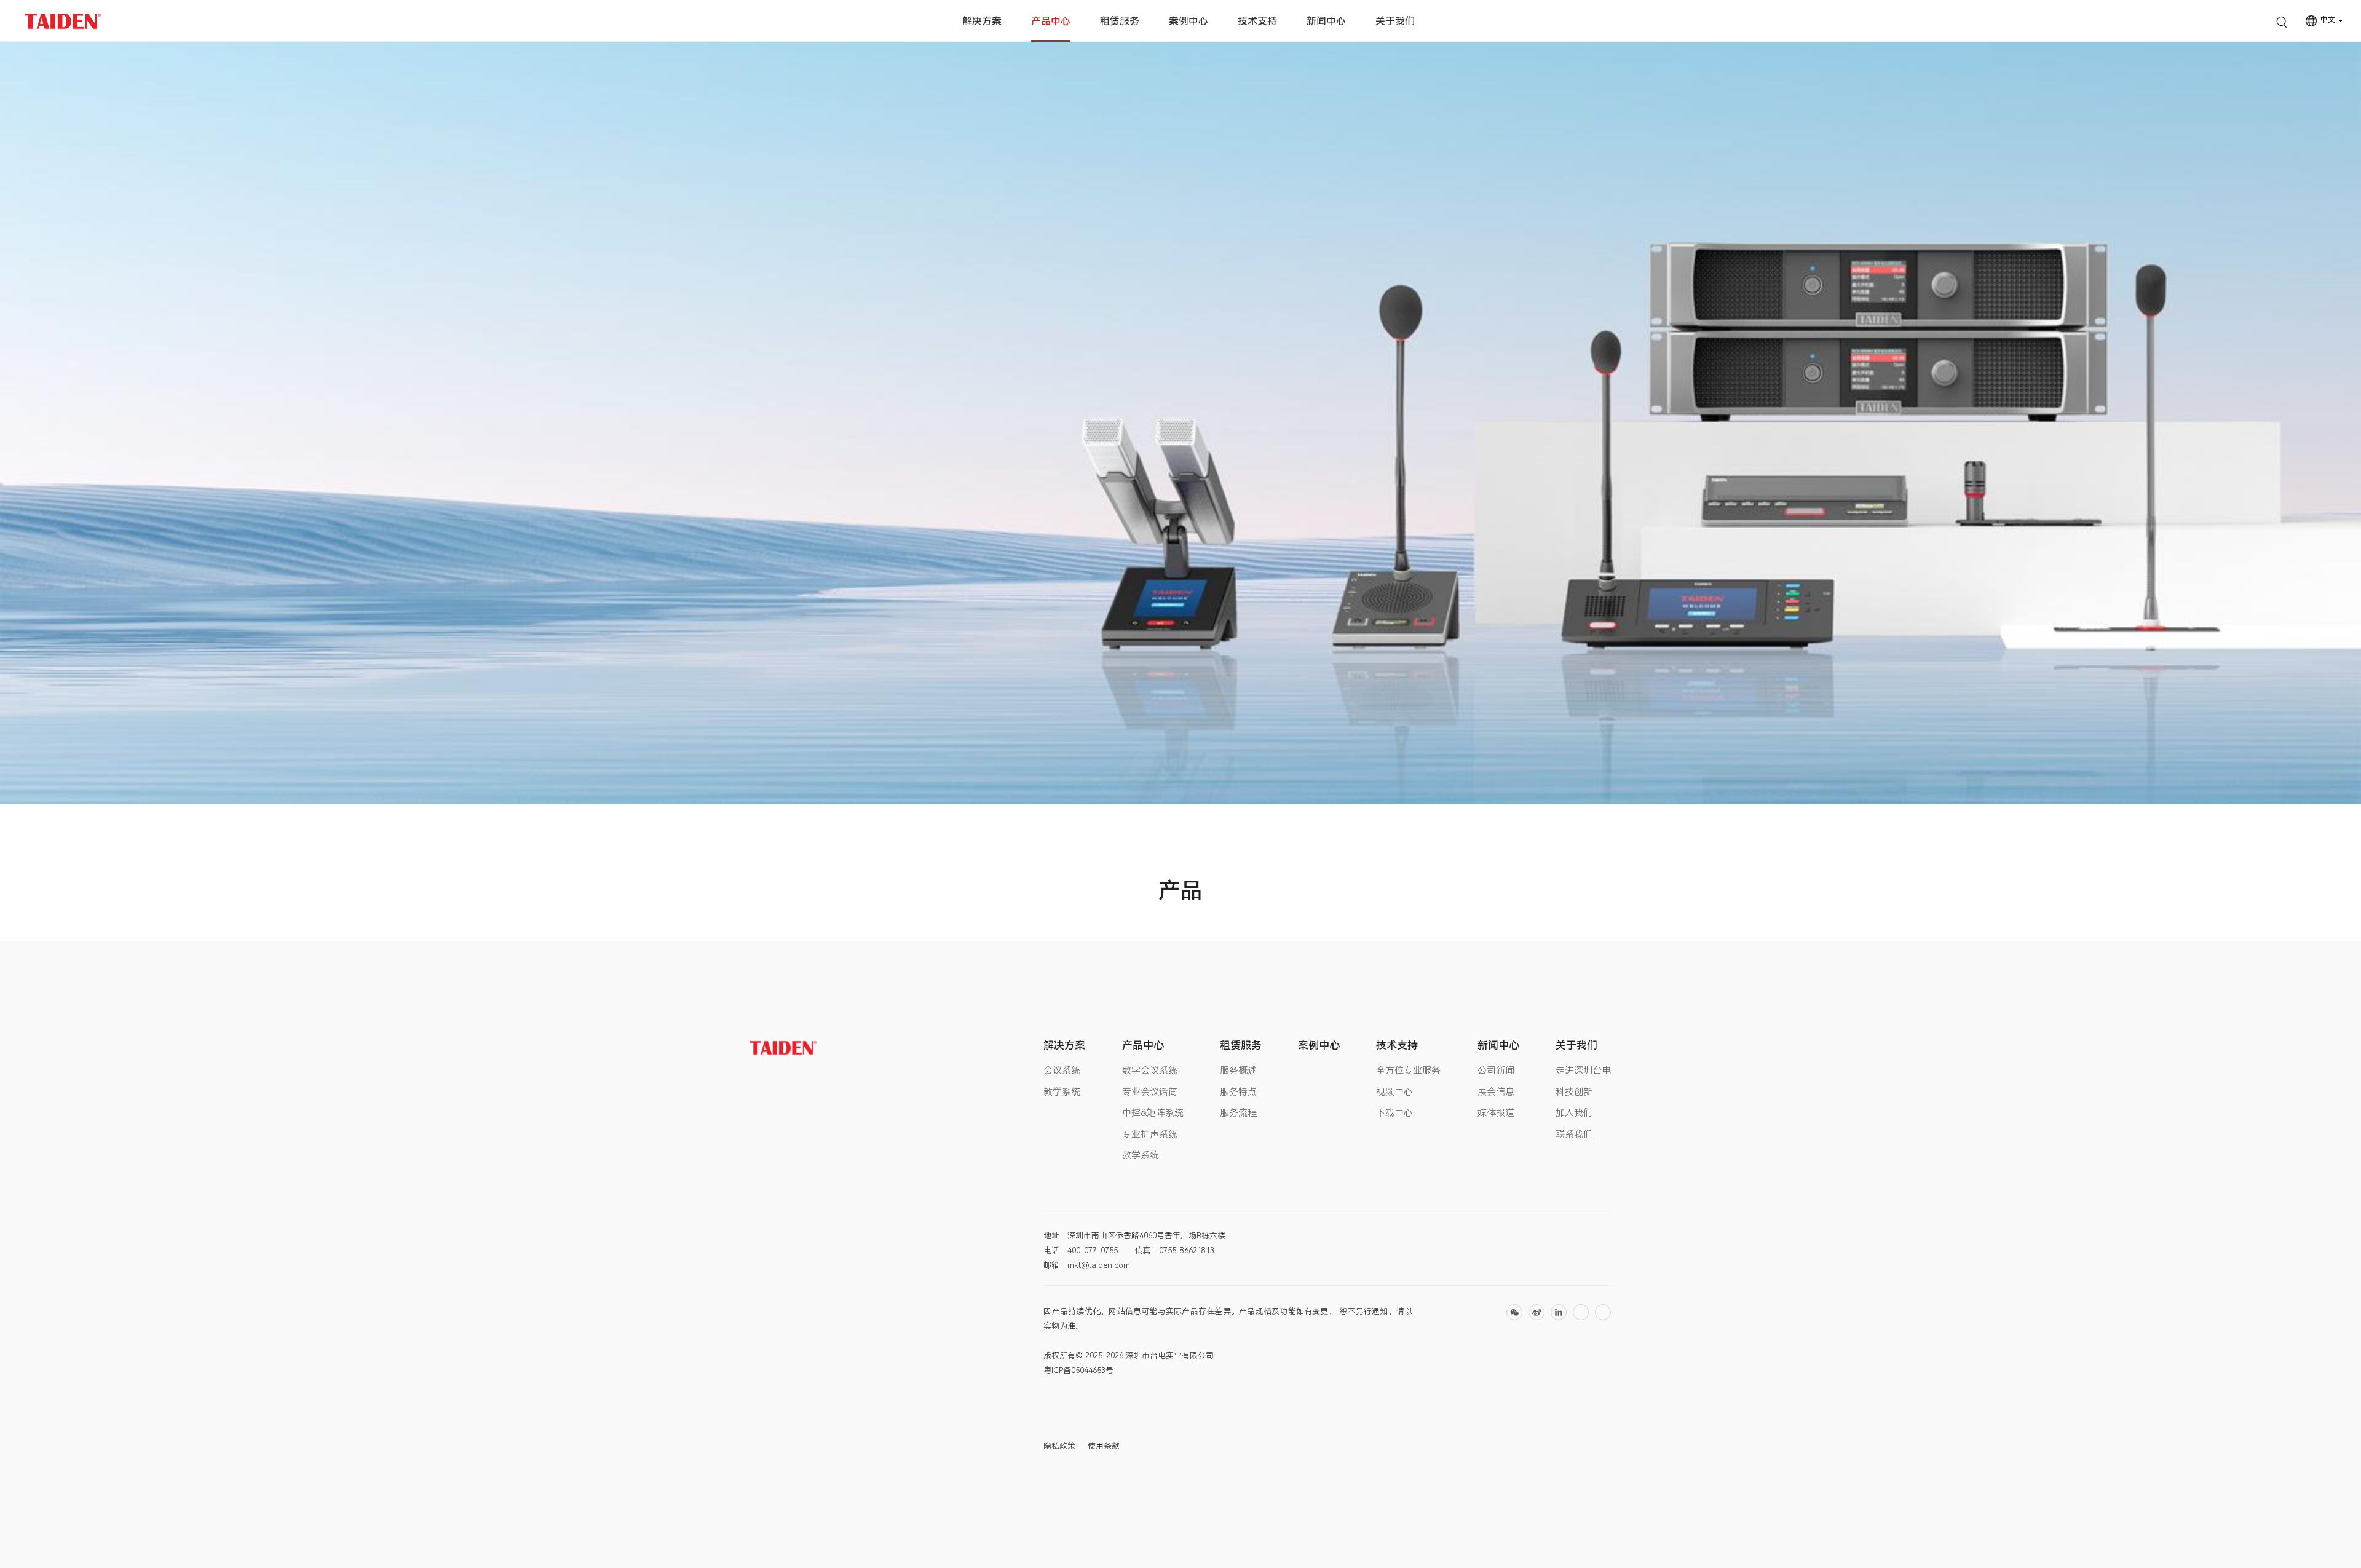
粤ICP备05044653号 (1078, 1370)
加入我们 (1574, 1113)
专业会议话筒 (1150, 1092)
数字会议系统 (1150, 1071)
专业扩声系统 (1150, 1134)
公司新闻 (1496, 1071)
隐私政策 (1059, 1446)
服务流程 (1238, 1113)
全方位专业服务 (1408, 1071)
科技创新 (1574, 1092)
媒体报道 (1496, 1113)
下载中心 (1394, 1113)
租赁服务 (1120, 21)
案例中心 (1188, 21)
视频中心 (1394, 1092)
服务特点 (1238, 1092)
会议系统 (1062, 1071)
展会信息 (1496, 1092)
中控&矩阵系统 (1153, 1113)
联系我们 (1574, 1134)
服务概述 (1238, 1071)
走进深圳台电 (1583, 1071)
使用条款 (1104, 1446)
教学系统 (1062, 1092)
